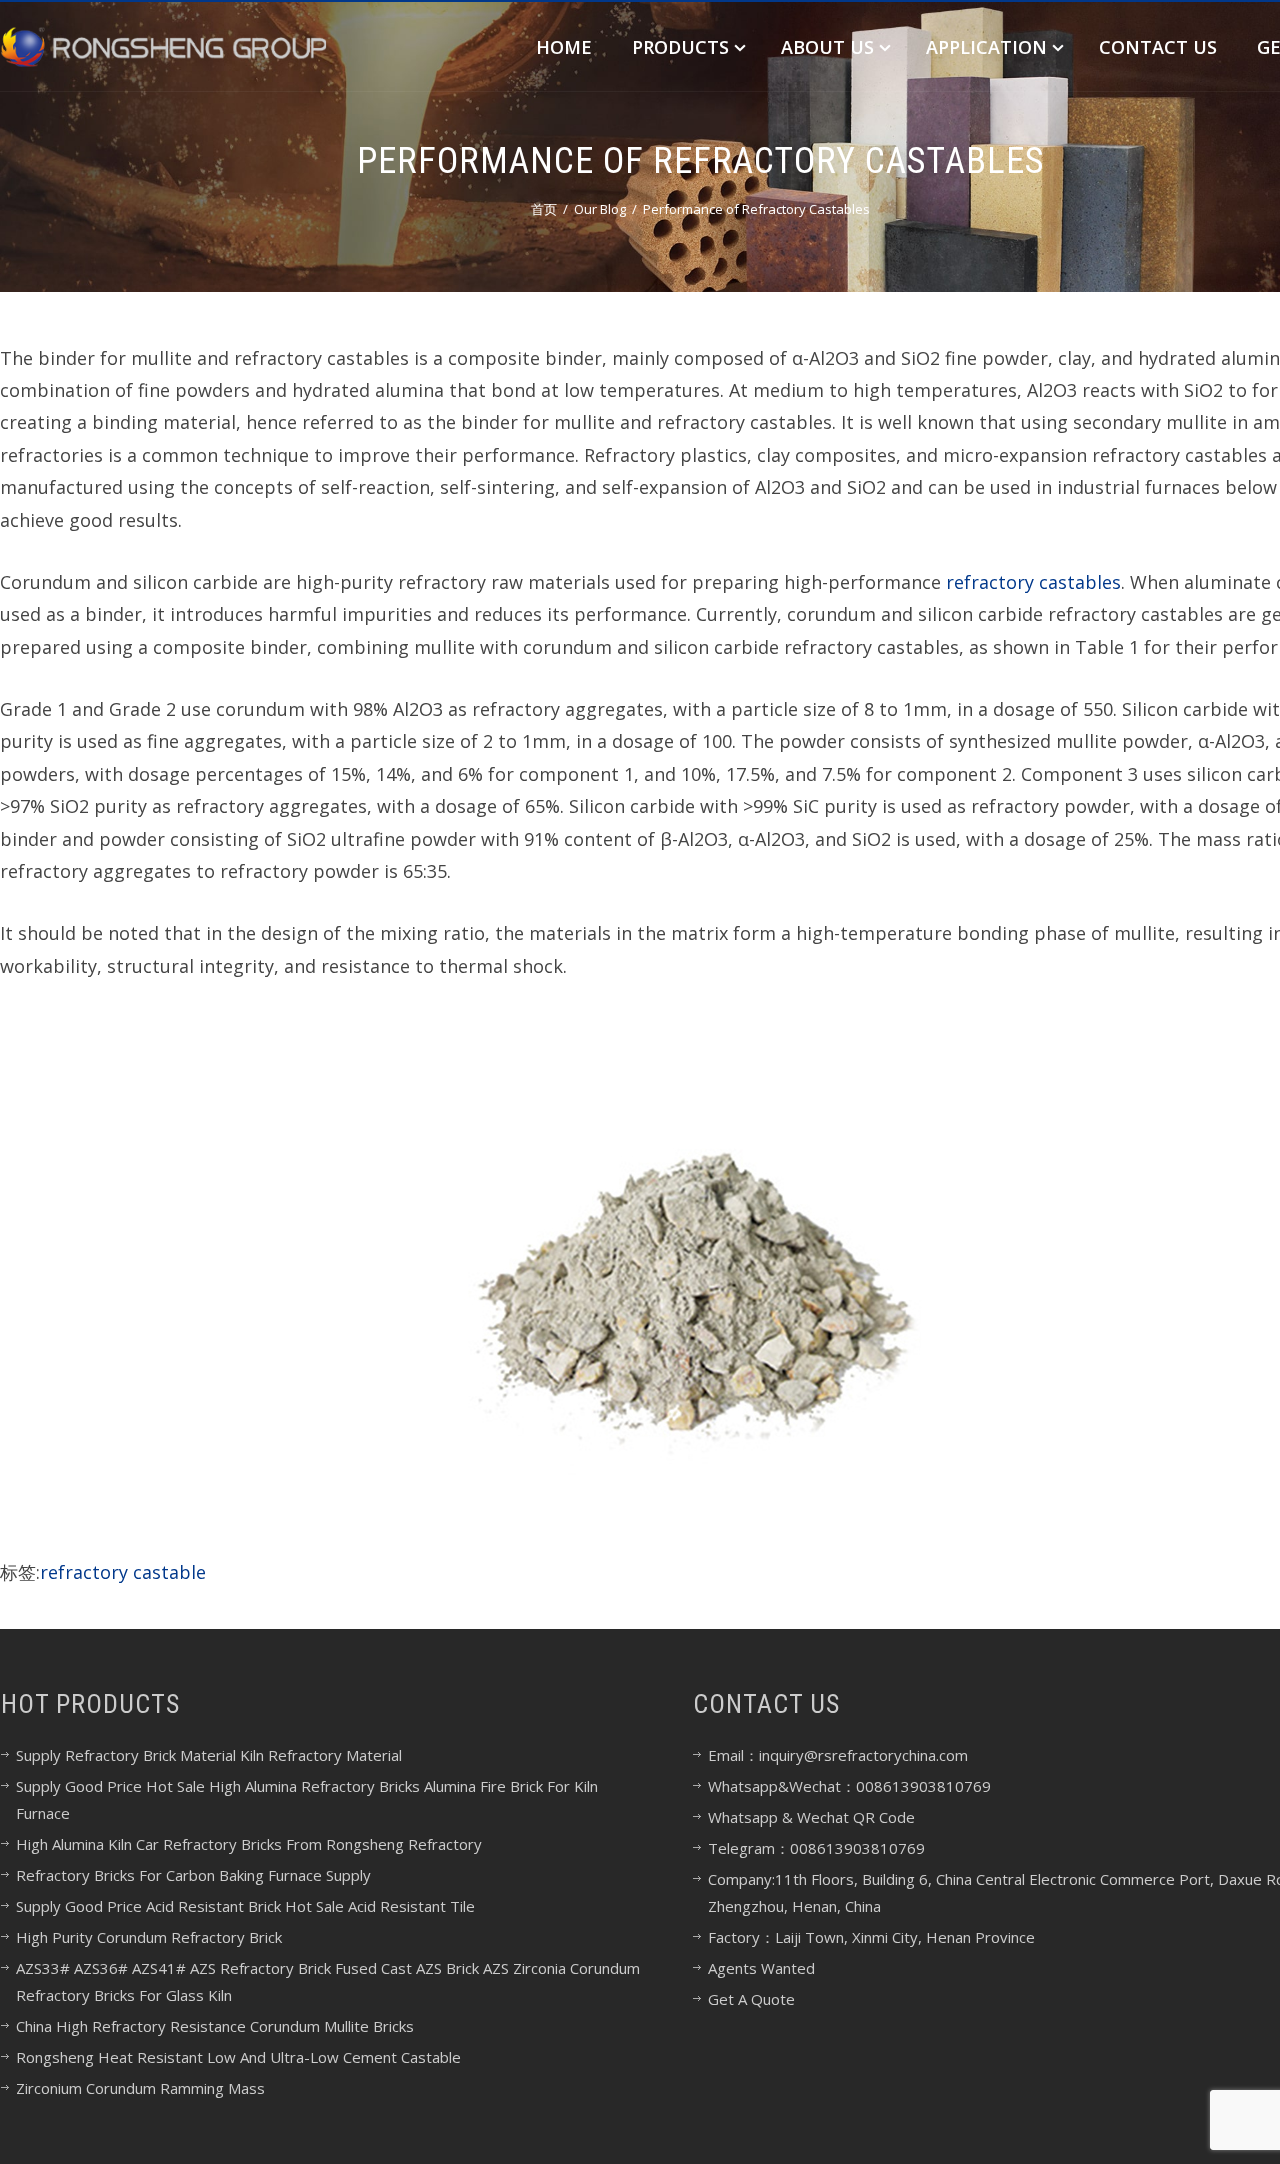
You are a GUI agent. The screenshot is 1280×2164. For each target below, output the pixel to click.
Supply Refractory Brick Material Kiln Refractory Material (209, 1755)
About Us (827, 47)
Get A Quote (751, 1999)
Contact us (1158, 47)
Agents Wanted (761, 1968)
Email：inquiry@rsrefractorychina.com (838, 1755)
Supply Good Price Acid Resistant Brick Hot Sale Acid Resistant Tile (245, 1906)
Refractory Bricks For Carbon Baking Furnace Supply (193, 1875)
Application (986, 47)
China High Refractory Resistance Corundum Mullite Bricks (215, 2026)
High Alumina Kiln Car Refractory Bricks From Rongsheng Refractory (249, 1844)
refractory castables (1033, 582)
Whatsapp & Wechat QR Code (811, 1817)
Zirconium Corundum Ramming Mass (140, 2088)
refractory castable (123, 1572)
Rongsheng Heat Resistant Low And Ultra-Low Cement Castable (238, 2057)
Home (564, 47)
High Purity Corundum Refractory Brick (149, 1937)
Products (680, 47)
